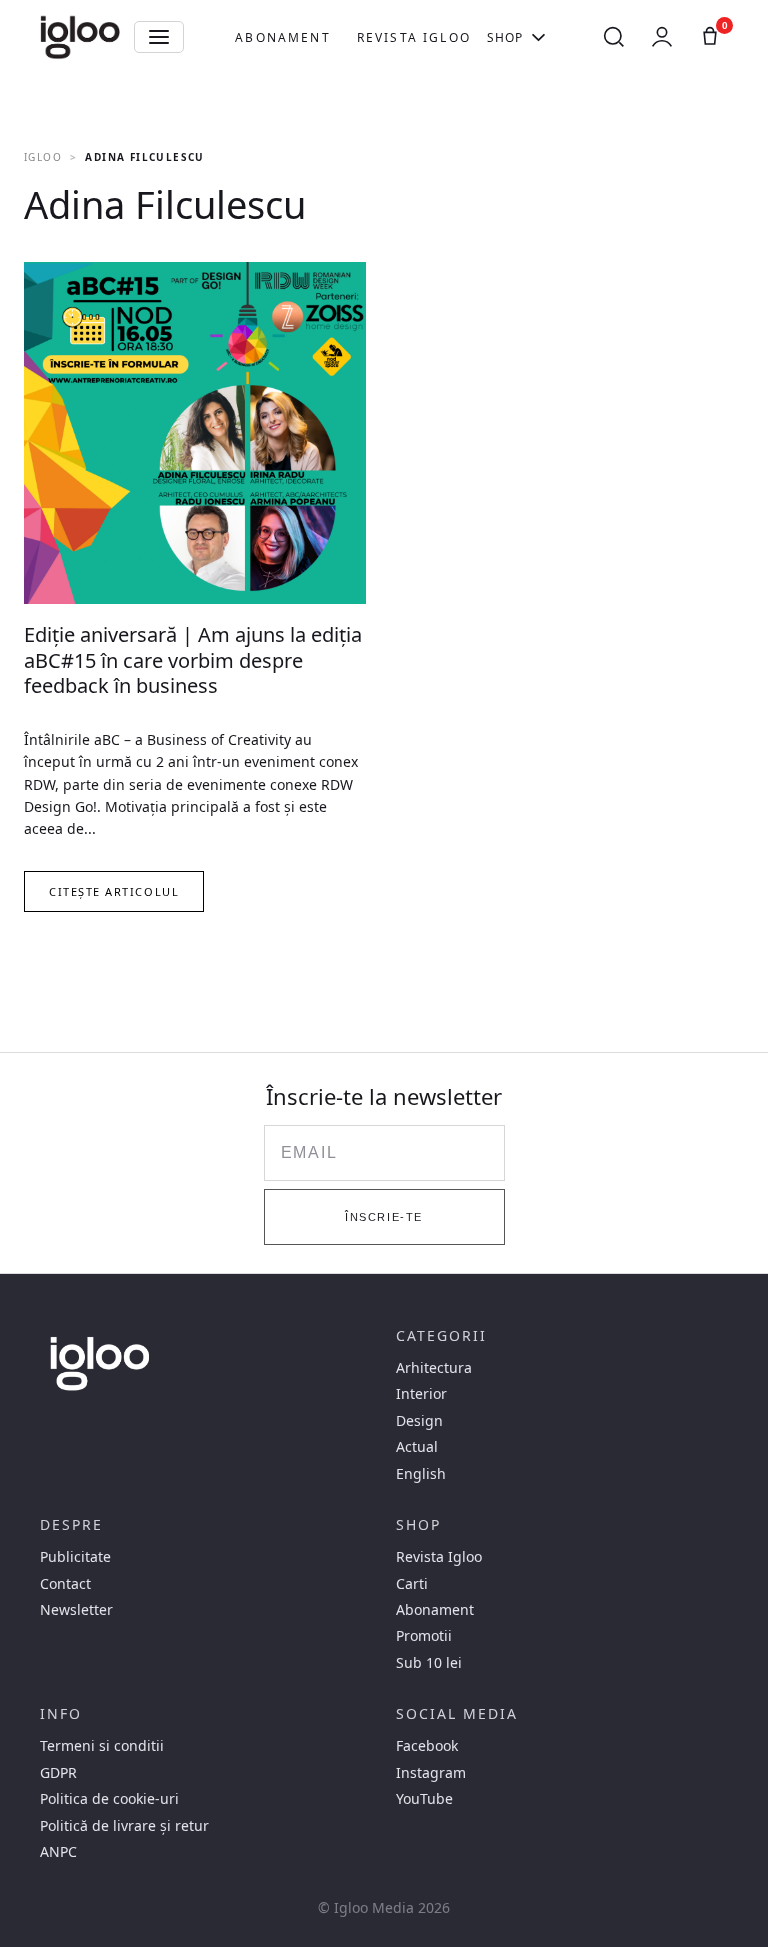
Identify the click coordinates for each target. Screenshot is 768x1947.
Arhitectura (434, 1368)
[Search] (614, 37)
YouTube (424, 1799)
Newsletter (76, 1610)
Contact (65, 1584)
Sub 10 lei (429, 1663)
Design (419, 1421)
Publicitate (75, 1557)
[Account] (662, 37)
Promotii (424, 1636)
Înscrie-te (383, 1217)
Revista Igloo (414, 37)
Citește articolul (114, 891)
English (421, 1474)
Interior (421, 1394)
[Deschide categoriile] (159, 37)
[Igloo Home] (80, 37)
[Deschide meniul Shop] (538, 37)
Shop (505, 37)
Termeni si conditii (102, 1746)
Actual (417, 1447)
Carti (412, 1584)
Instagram (431, 1773)
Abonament (282, 37)
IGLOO (43, 157)
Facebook (427, 1746)
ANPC (58, 1852)
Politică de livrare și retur (124, 1826)
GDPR (58, 1773)
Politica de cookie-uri (109, 1799)
